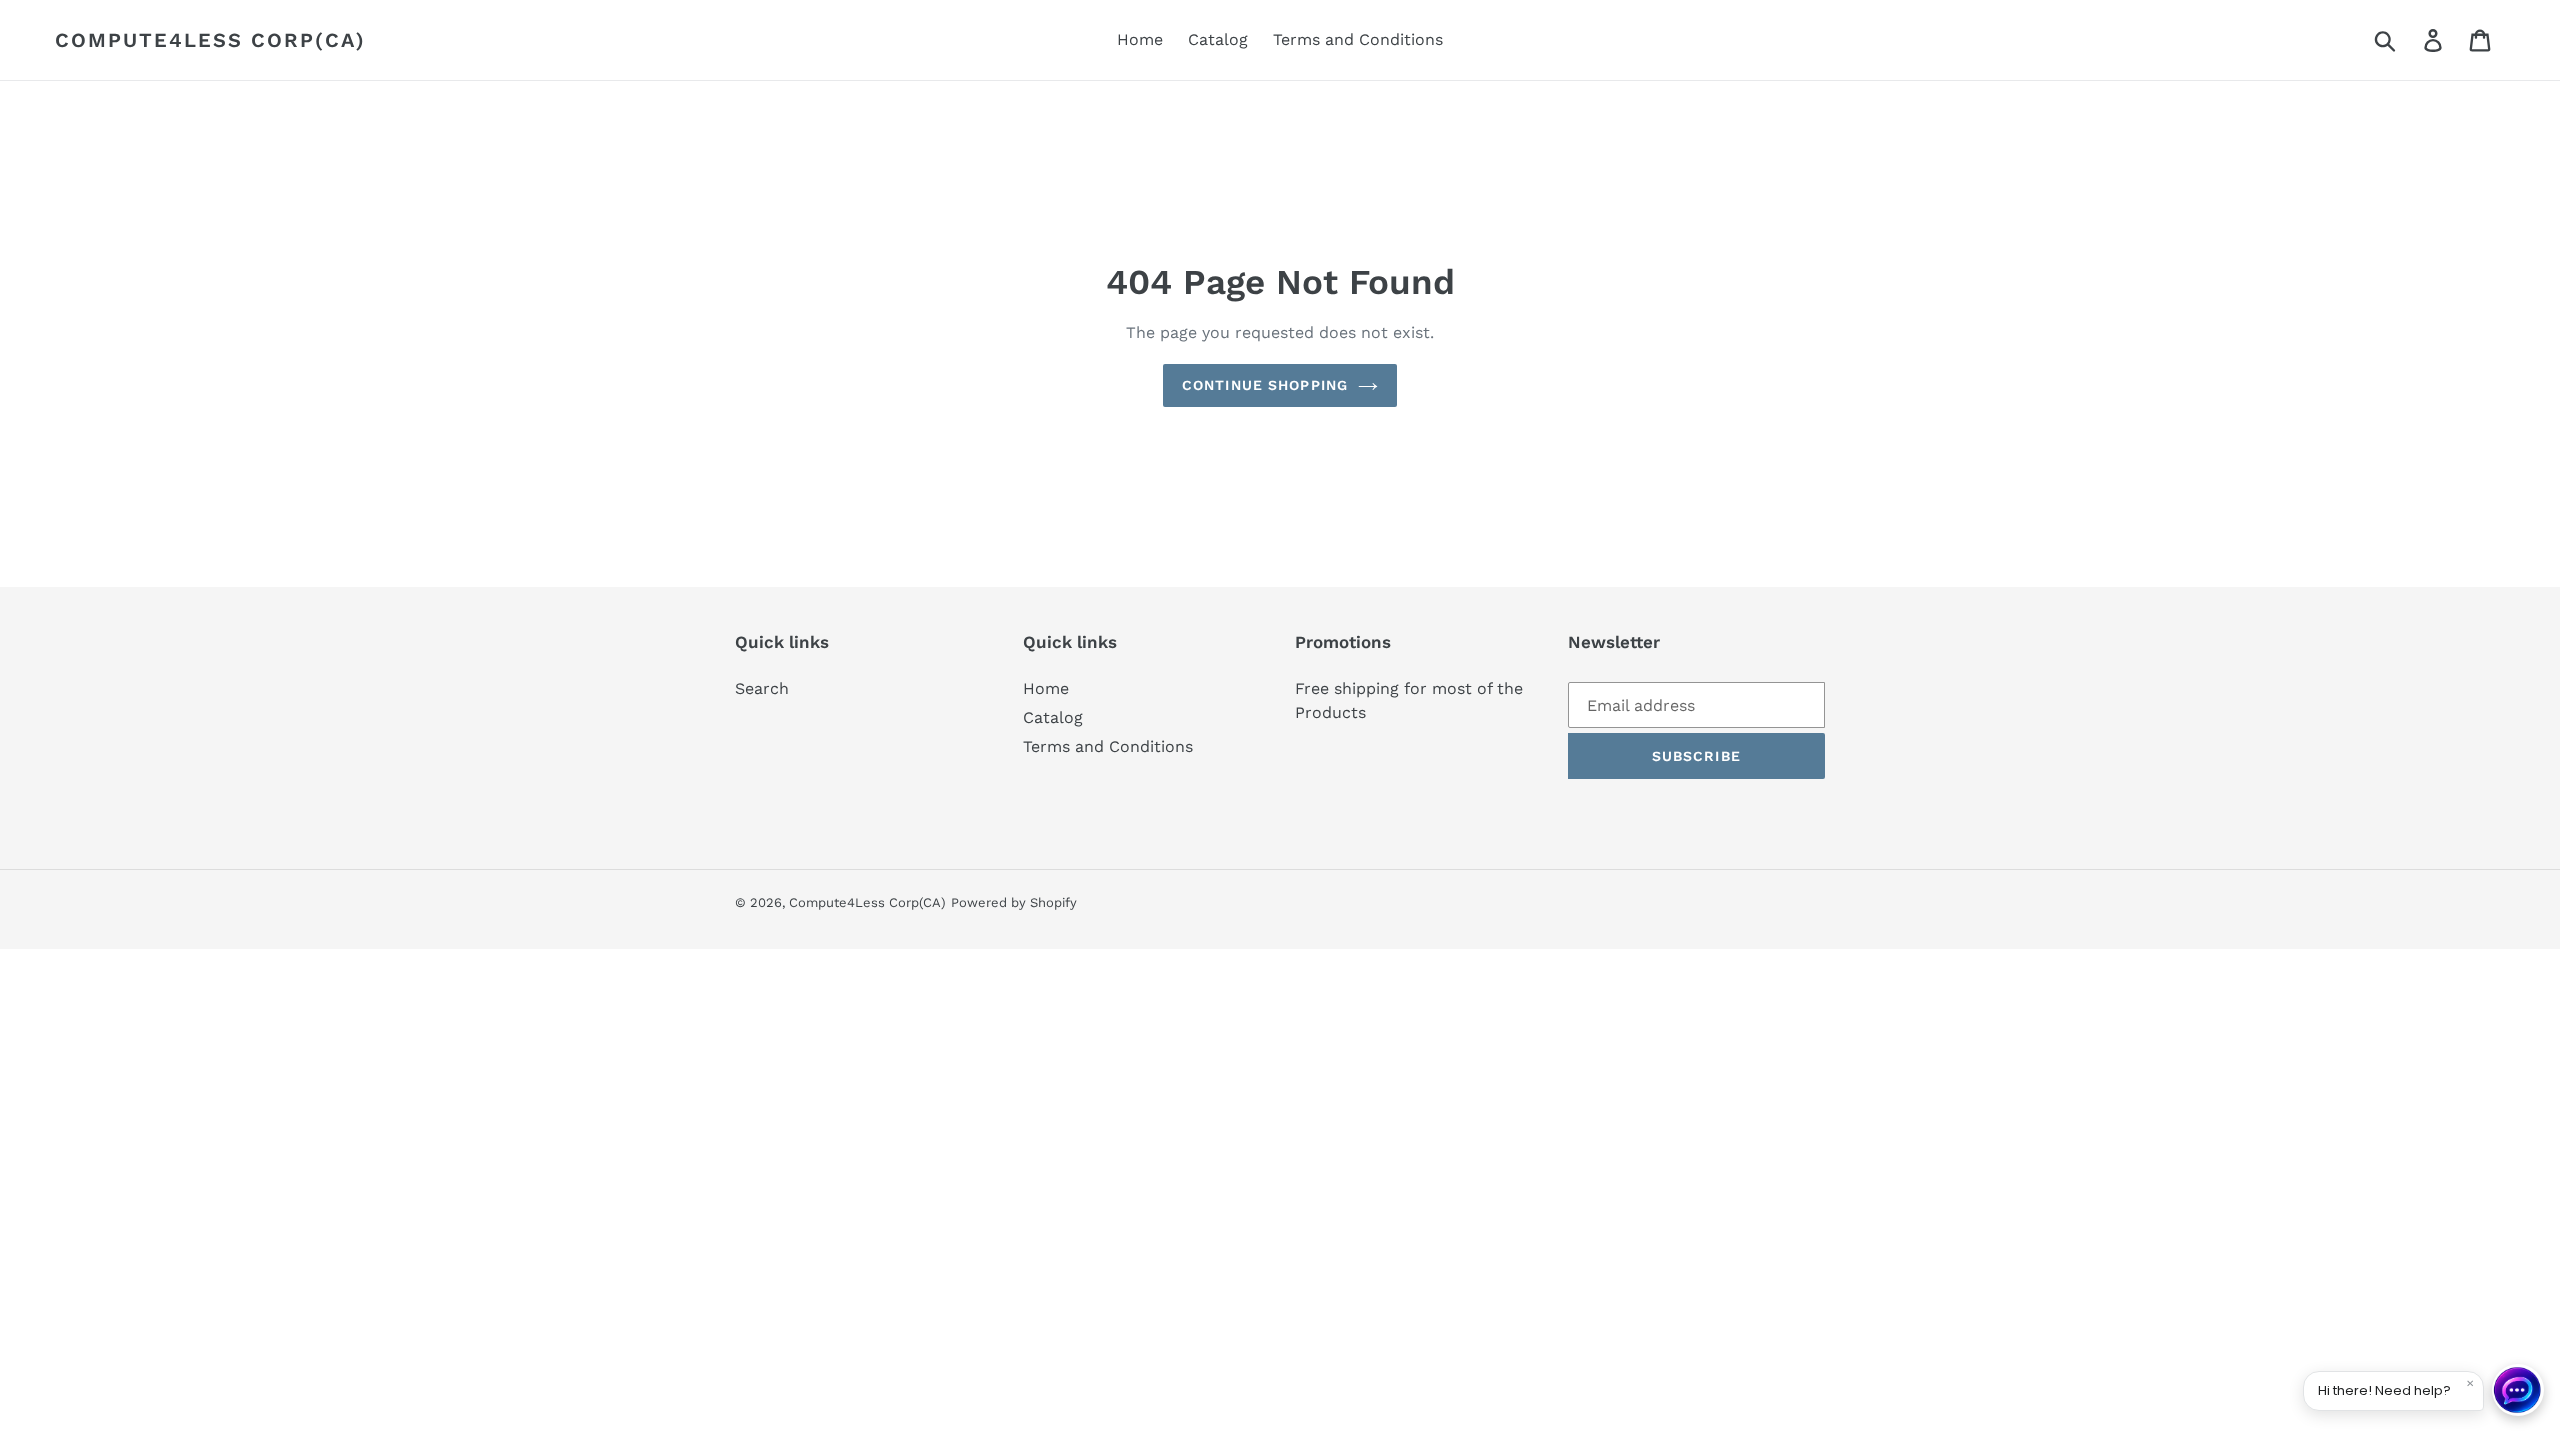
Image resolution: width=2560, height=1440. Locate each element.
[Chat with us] (2518, 1390)
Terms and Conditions (1108, 746)
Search (762, 688)
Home (1046, 688)
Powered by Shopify (1014, 902)
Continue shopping (1265, 385)
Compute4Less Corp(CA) (210, 40)
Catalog (1053, 717)
